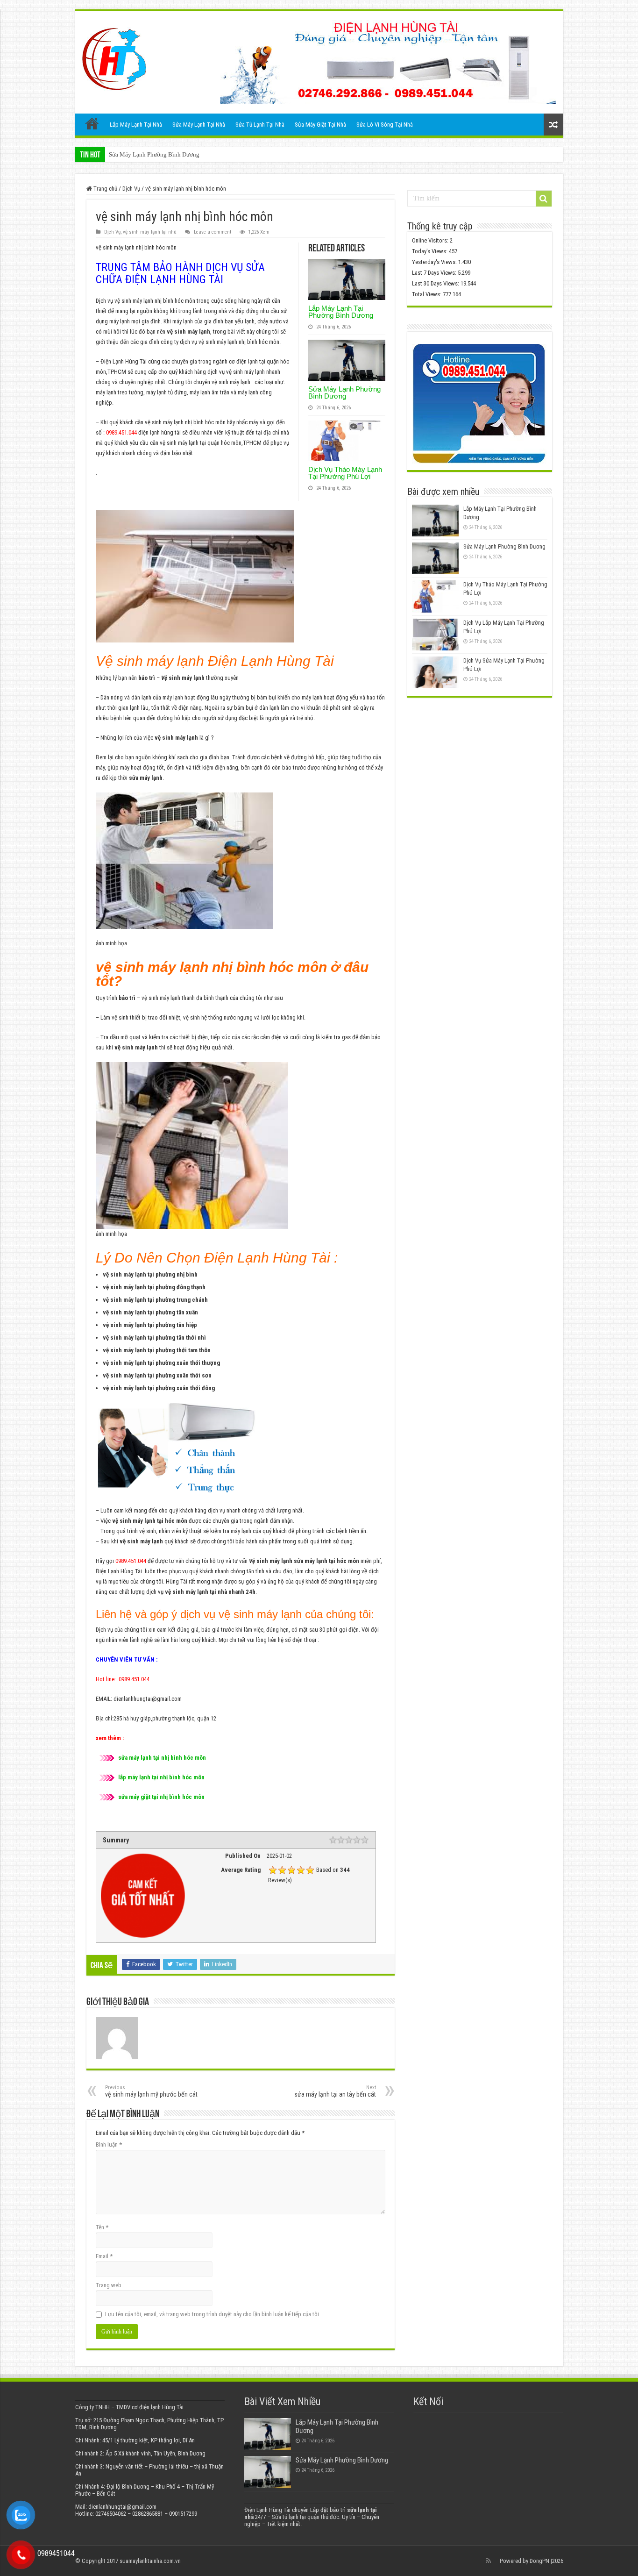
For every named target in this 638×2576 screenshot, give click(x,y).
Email (104, 2256)
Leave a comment (213, 232)
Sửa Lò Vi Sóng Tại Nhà (385, 125)
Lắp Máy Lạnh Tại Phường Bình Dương (341, 312)
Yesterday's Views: (435, 262)
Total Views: (427, 294)
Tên (102, 2227)
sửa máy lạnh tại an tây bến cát (335, 2091)
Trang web (109, 2285)
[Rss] (488, 2561)
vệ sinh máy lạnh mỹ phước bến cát (151, 2091)
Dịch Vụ (131, 189)
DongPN (539, 2561)
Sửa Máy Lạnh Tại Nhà (199, 125)
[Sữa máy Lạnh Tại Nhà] (114, 57)
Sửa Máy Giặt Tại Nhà (320, 125)
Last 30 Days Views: (436, 283)
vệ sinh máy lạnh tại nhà (150, 232)
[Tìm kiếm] (544, 199)
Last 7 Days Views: (435, 273)
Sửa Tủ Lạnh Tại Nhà (260, 125)
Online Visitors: (431, 240)
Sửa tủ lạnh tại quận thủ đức (305, 2517)
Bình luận (109, 2144)
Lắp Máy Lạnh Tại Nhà (136, 125)
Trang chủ (92, 123)
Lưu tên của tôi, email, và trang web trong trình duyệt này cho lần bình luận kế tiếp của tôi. (213, 2314)
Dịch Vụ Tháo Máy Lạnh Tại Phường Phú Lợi (167, 154)
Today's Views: (430, 251)
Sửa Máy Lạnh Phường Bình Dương (344, 392)
